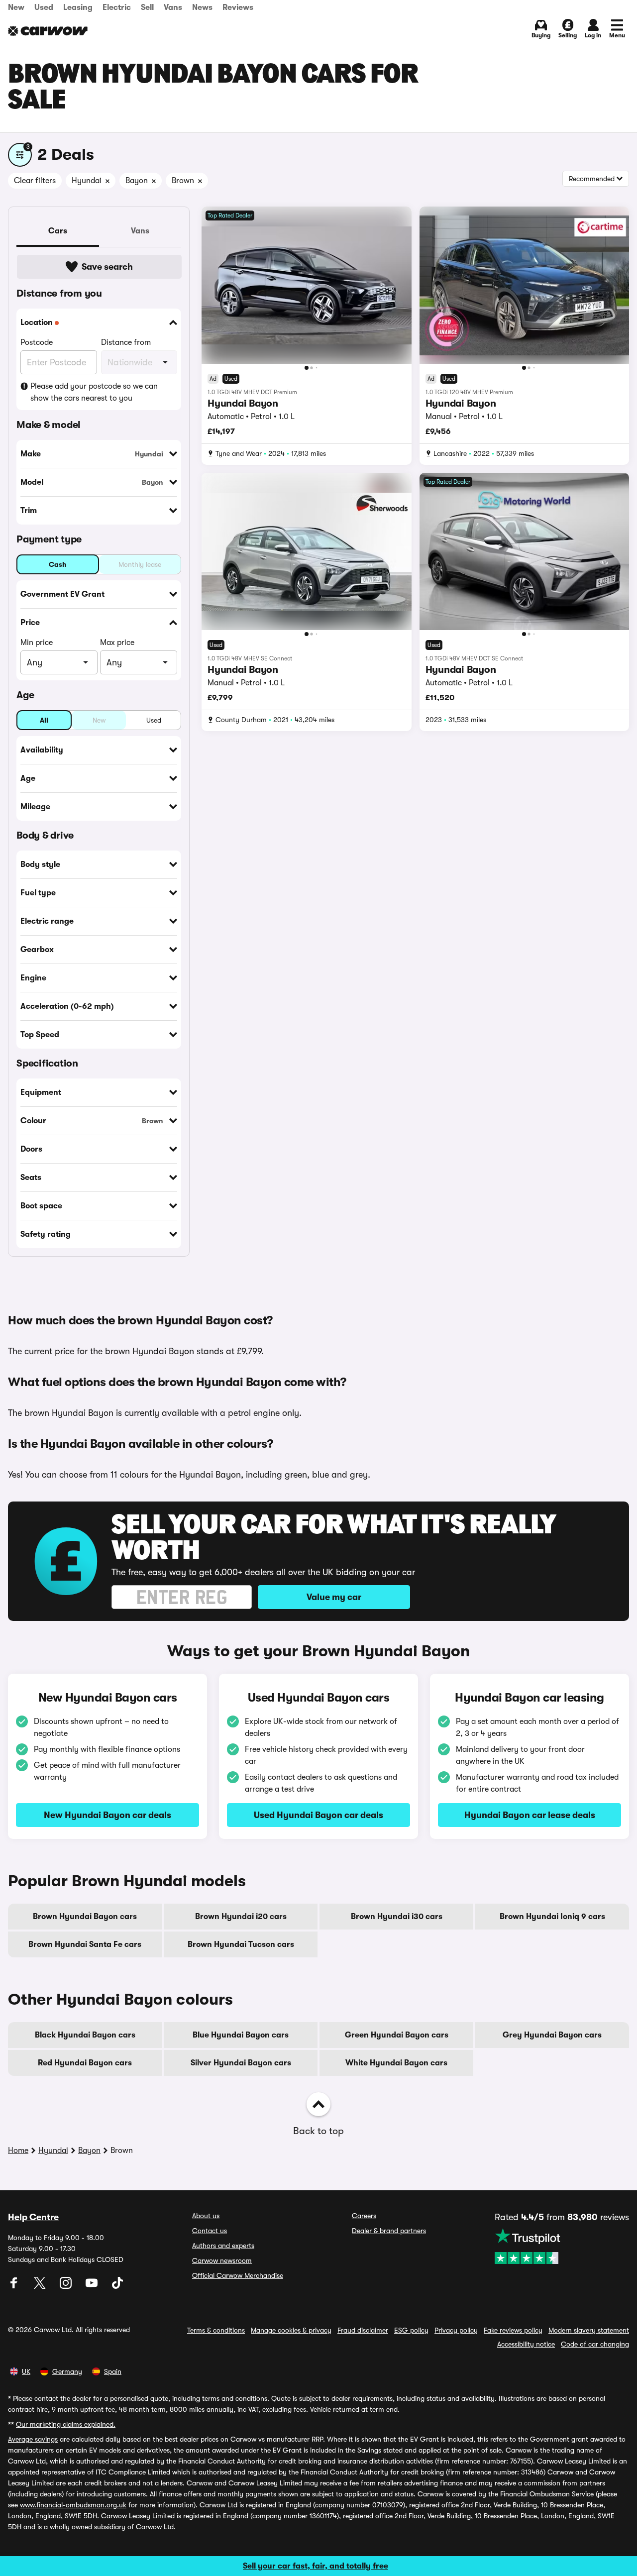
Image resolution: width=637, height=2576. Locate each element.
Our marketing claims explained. (66, 2424)
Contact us (210, 2231)
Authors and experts (223, 2246)
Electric (117, 7)
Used (44, 7)
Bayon (89, 2150)
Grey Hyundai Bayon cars (552, 2035)
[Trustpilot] (562, 2246)
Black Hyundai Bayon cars (85, 2035)
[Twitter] (41, 2286)
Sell (147, 7)
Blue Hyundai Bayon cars (241, 2035)
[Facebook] (15, 2286)
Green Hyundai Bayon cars (397, 2035)
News (202, 7)
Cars (58, 231)
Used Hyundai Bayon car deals (318, 1815)
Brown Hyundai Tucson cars (241, 1944)
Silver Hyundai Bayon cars (241, 2063)
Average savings (33, 2439)
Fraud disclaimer (363, 2330)
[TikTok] (117, 2286)
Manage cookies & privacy (291, 2330)
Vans (173, 7)
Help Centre (33, 2217)
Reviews (238, 7)
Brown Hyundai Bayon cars (85, 1917)
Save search (107, 267)
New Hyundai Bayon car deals (107, 1815)
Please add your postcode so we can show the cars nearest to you (94, 392)
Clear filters (35, 181)
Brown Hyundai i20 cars (241, 1917)
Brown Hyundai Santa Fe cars (85, 1944)
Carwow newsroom (222, 2260)
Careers (364, 2216)
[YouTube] (93, 2286)
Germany (67, 2371)
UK (26, 2371)
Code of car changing (595, 2344)
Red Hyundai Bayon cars (85, 2063)
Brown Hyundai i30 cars (397, 1917)
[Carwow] (48, 31)
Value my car (334, 1597)
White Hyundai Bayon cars (396, 2063)
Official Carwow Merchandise (238, 2275)
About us (206, 2216)
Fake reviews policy (513, 2330)
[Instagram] (67, 2286)
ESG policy (411, 2330)
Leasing (78, 7)
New (16, 7)
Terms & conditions (216, 2330)
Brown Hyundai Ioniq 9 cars (552, 1917)
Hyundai (53, 2150)
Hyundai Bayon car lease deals (530, 1815)
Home (18, 2150)
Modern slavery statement (589, 2330)
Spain (113, 2371)
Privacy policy (456, 2330)
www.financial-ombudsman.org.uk (73, 2505)
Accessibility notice (526, 2344)
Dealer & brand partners (389, 2231)
